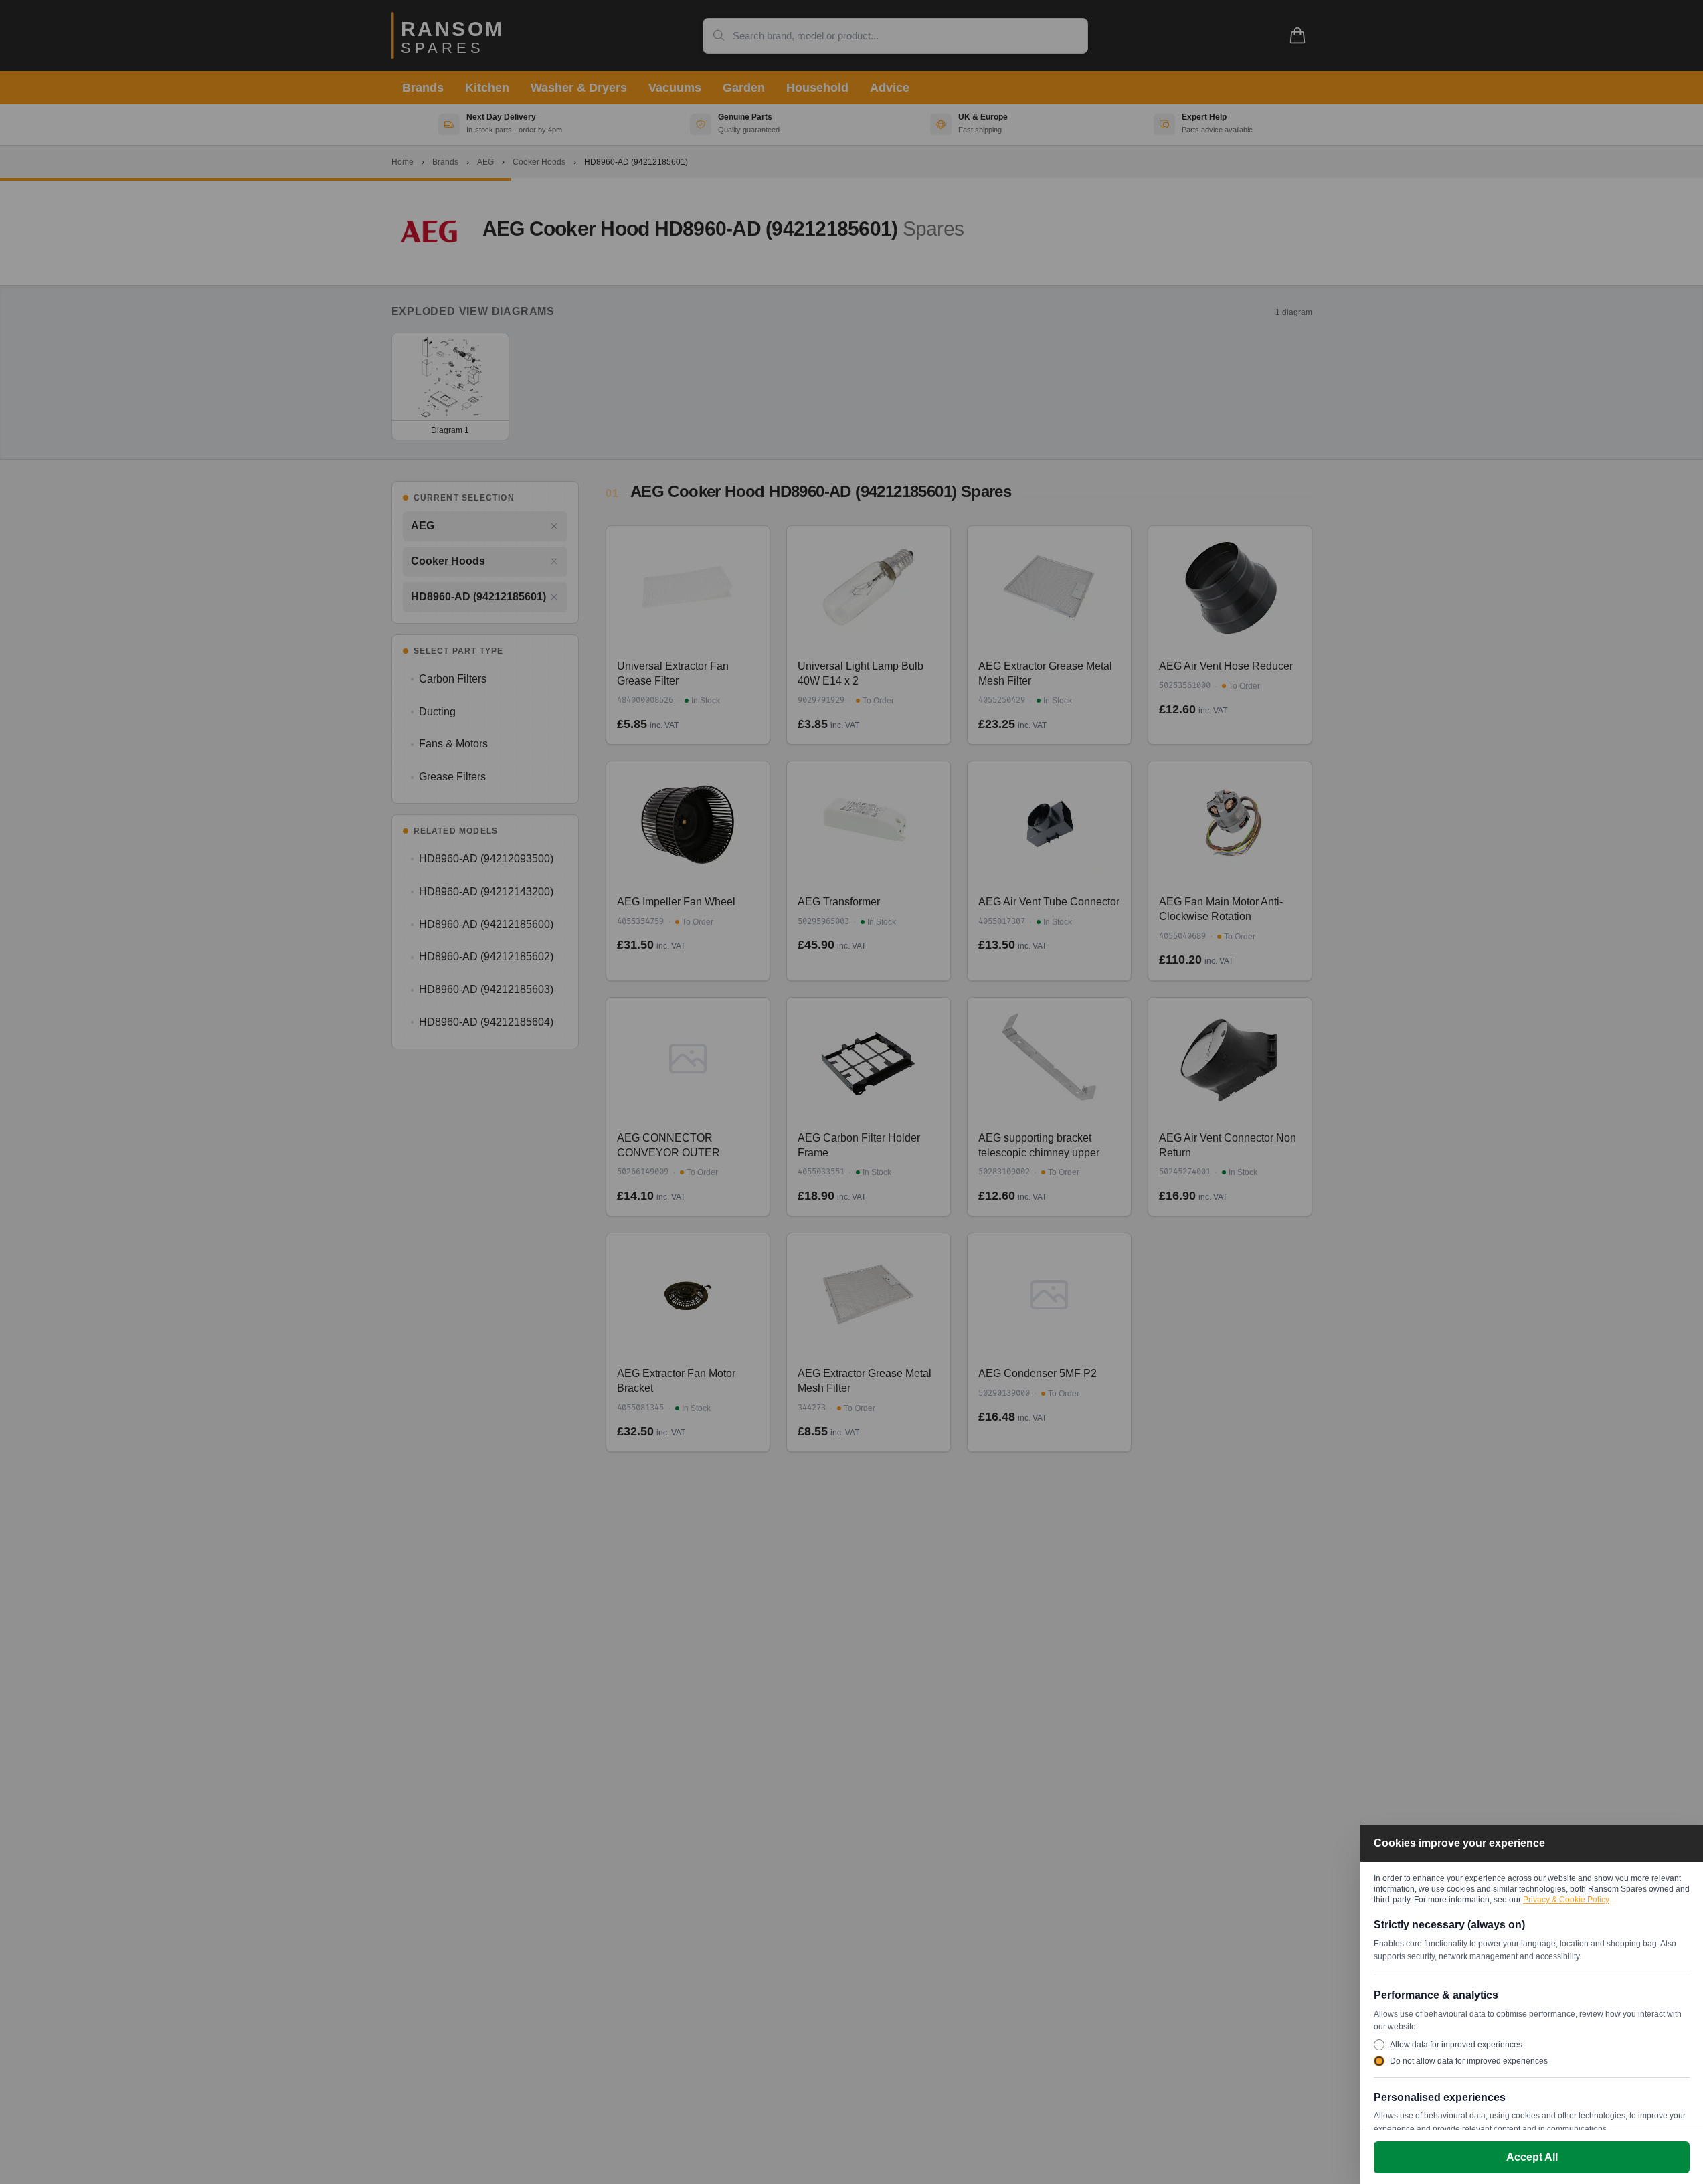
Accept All (1532, 2157)
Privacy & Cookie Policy (1566, 1900)
